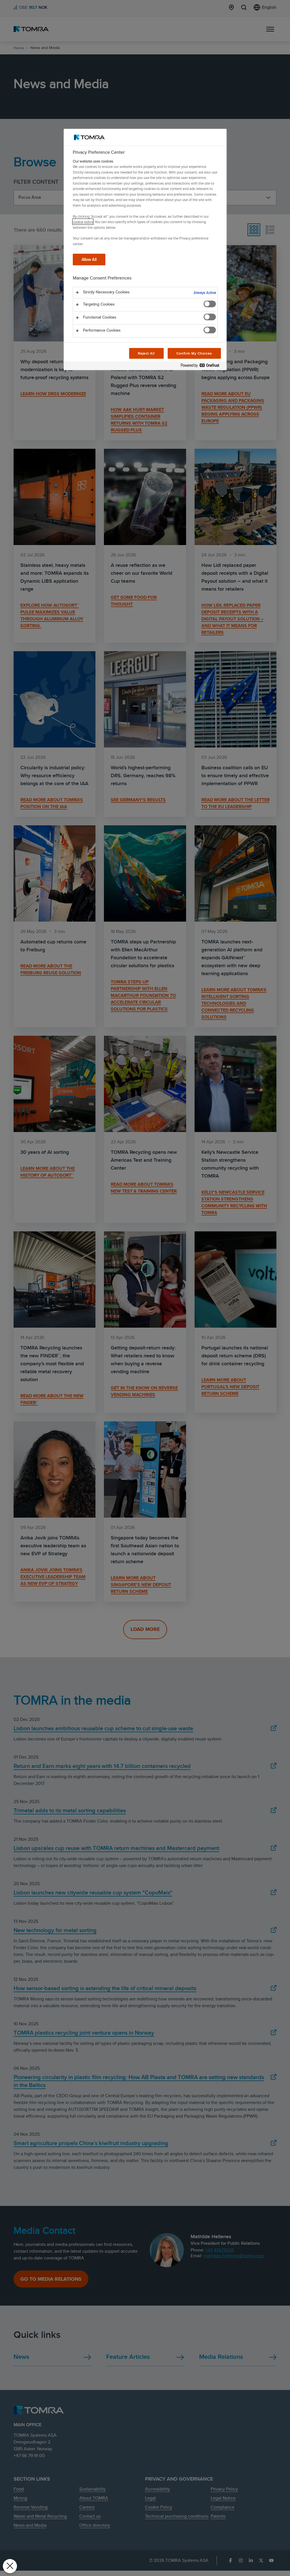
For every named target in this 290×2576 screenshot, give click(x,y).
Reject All (147, 353)
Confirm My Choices (194, 353)
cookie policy (83, 222)
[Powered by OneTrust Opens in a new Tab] (202, 367)
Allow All (89, 259)
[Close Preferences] (10, 2566)
